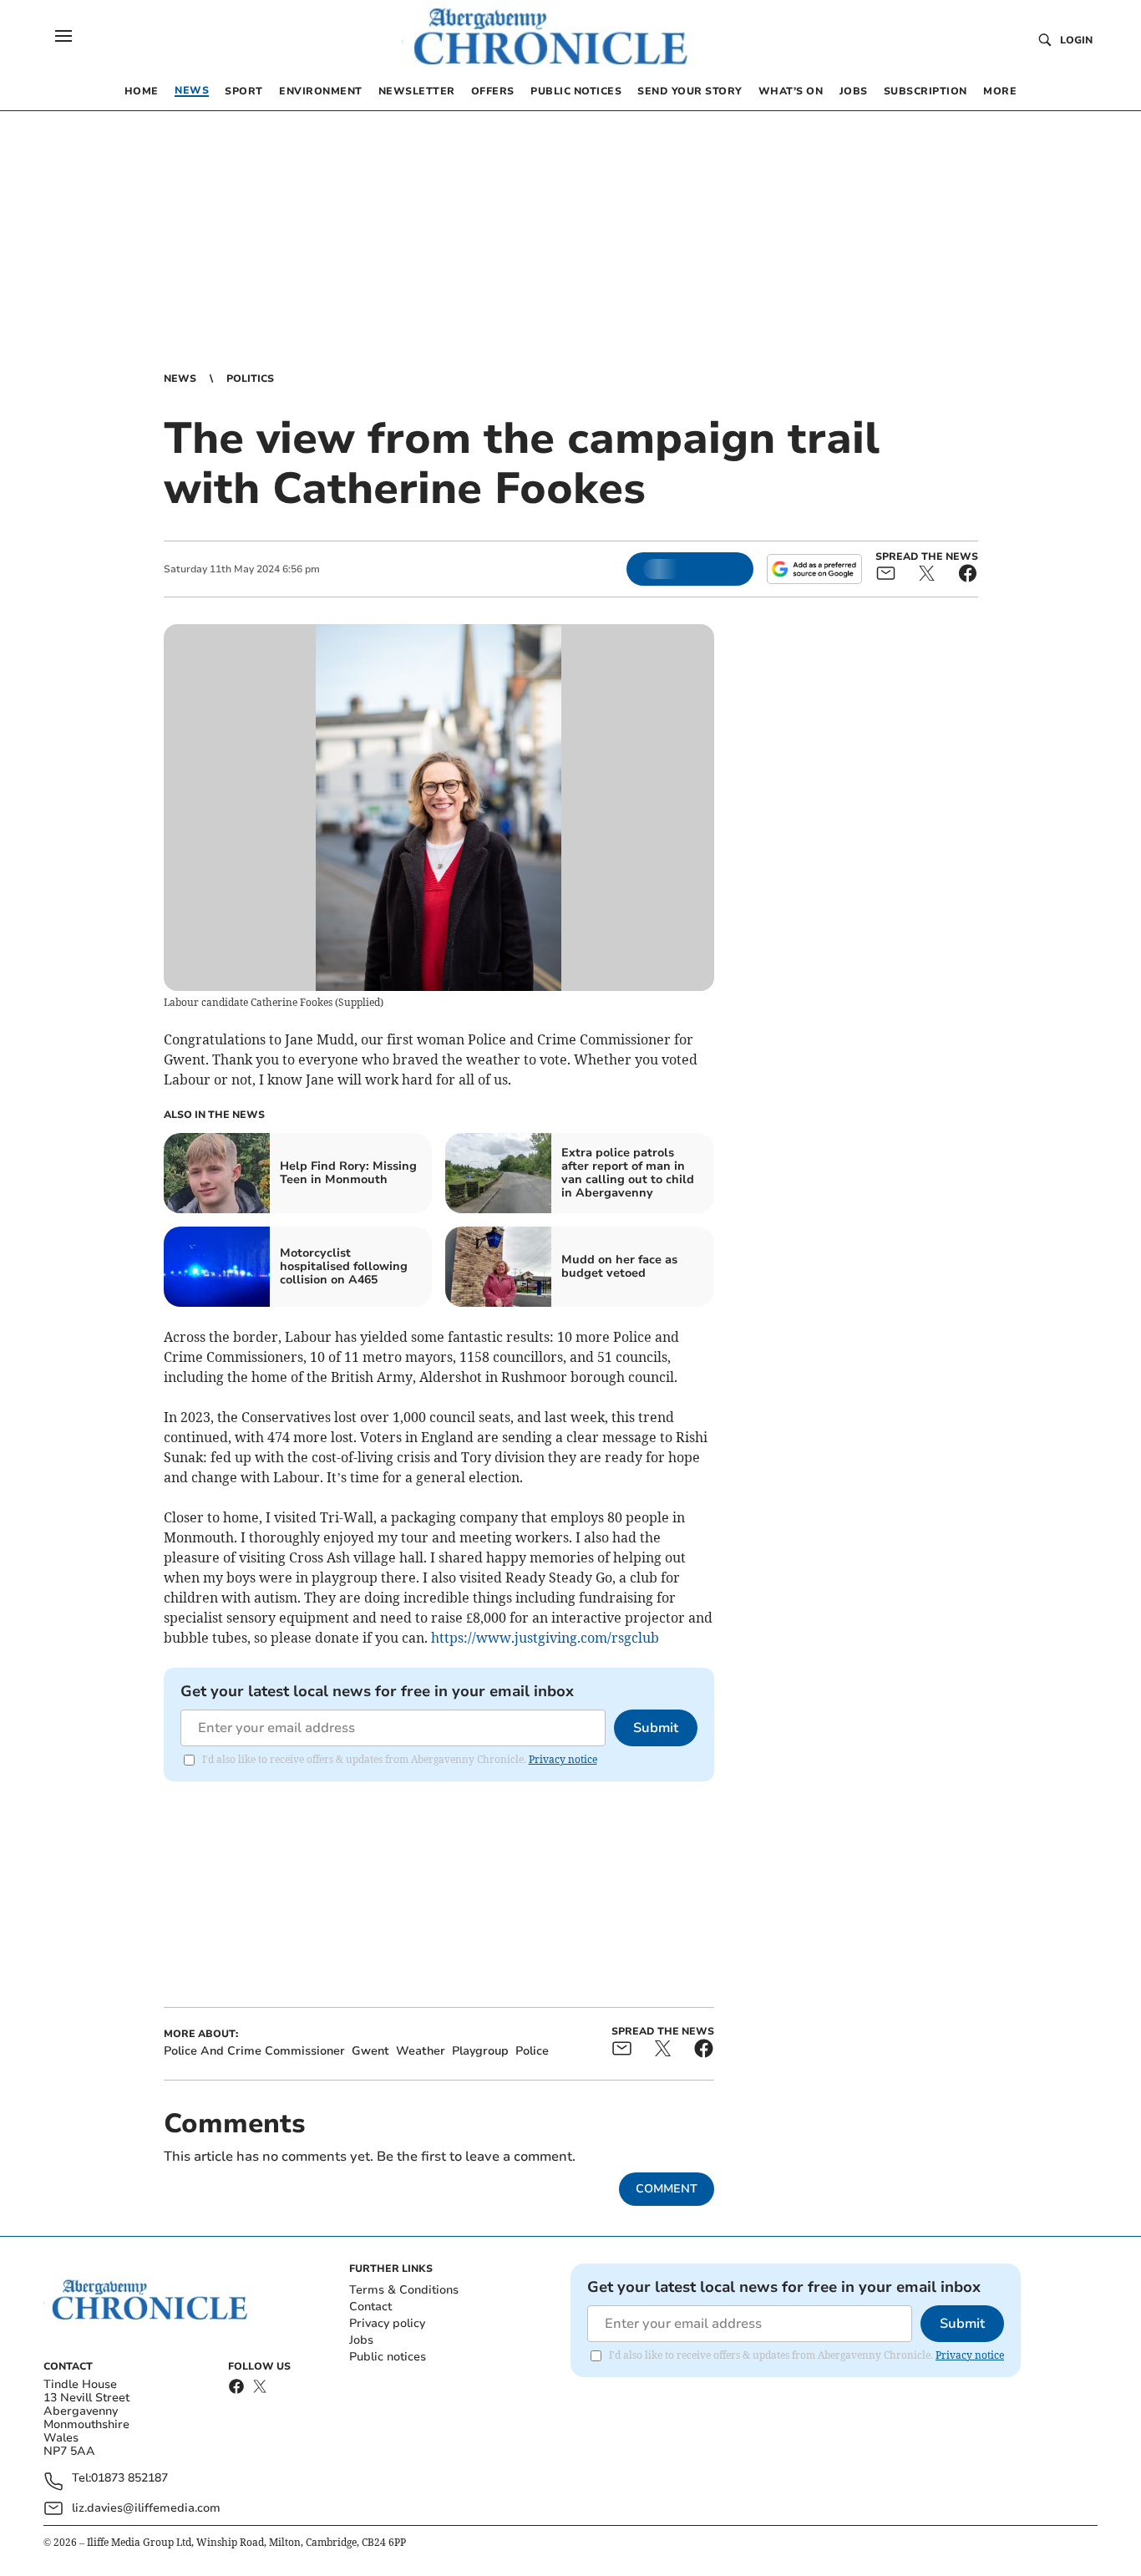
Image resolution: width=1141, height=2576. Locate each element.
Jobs (361, 2340)
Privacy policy (387, 2323)
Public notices (388, 2357)
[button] (63, 36)
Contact (370, 2307)
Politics (250, 379)
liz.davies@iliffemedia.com (146, 2508)
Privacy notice (563, 1759)
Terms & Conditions (404, 2290)
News (180, 379)
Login (1076, 40)
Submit (656, 1728)
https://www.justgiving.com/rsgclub (545, 1638)
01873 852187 (129, 2479)
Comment (667, 2189)
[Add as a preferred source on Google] (814, 569)
